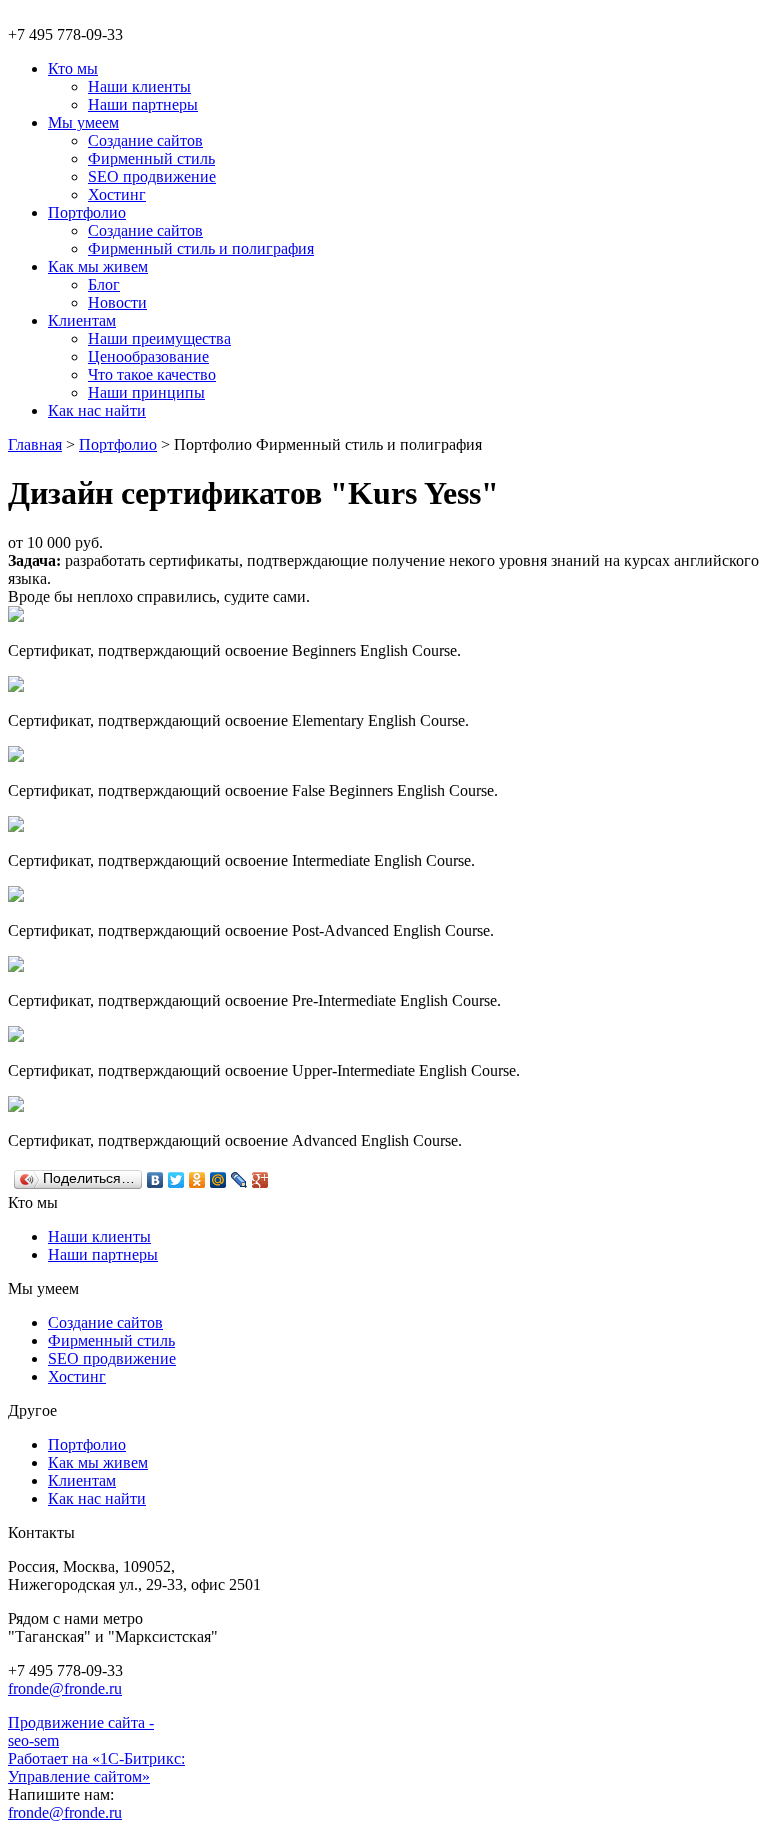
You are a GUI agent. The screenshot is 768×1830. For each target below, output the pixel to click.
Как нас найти (97, 1498)
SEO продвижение (112, 1358)
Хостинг (77, 1376)
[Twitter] (176, 1180)
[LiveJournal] (239, 1180)
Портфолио (118, 444)
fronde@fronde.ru (65, 1688)
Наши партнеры (103, 1254)
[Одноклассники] (197, 1180)
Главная (35, 444)
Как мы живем (98, 1462)
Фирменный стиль (111, 1340)
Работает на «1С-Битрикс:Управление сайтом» (96, 1767)
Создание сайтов (105, 1322)
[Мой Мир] (218, 1180)
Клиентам (82, 1480)
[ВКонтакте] (155, 1180)
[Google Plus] (260, 1180)
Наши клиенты (99, 1236)
